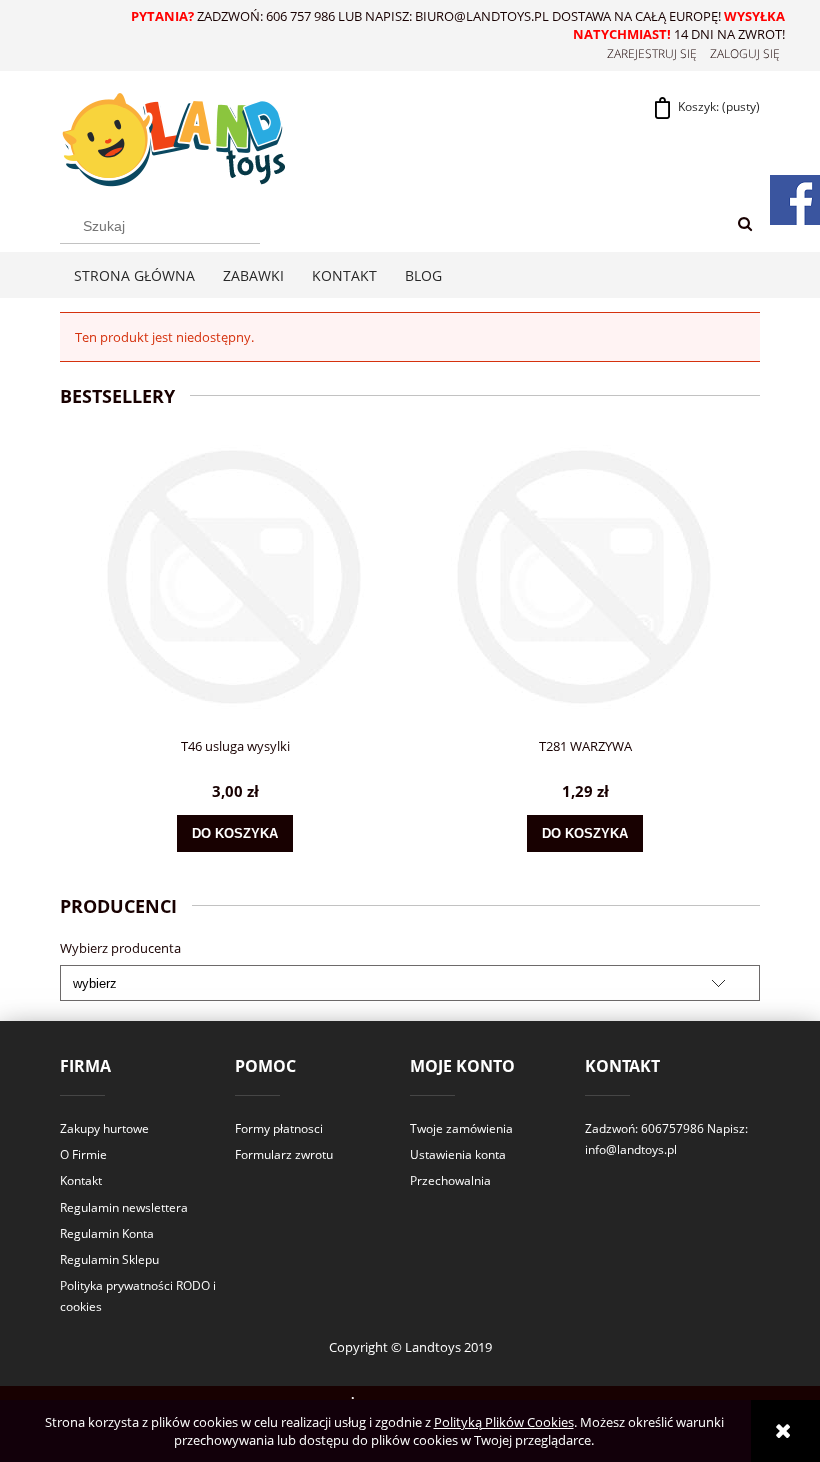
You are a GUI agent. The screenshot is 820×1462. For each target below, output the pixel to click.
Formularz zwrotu (284, 1154)
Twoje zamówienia (461, 1128)
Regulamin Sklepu (109, 1259)
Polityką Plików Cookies (504, 1422)
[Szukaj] (745, 225)
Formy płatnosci (279, 1128)
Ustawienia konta (458, 1154)
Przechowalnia (450, 1180)
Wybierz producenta (120, 948)
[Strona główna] (172, 136)
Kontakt (81, 1180)
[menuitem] (134, 275)
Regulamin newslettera (124, 1207)
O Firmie (83, 1154)
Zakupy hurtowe (104, 1128)
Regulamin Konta (107, 1233)
